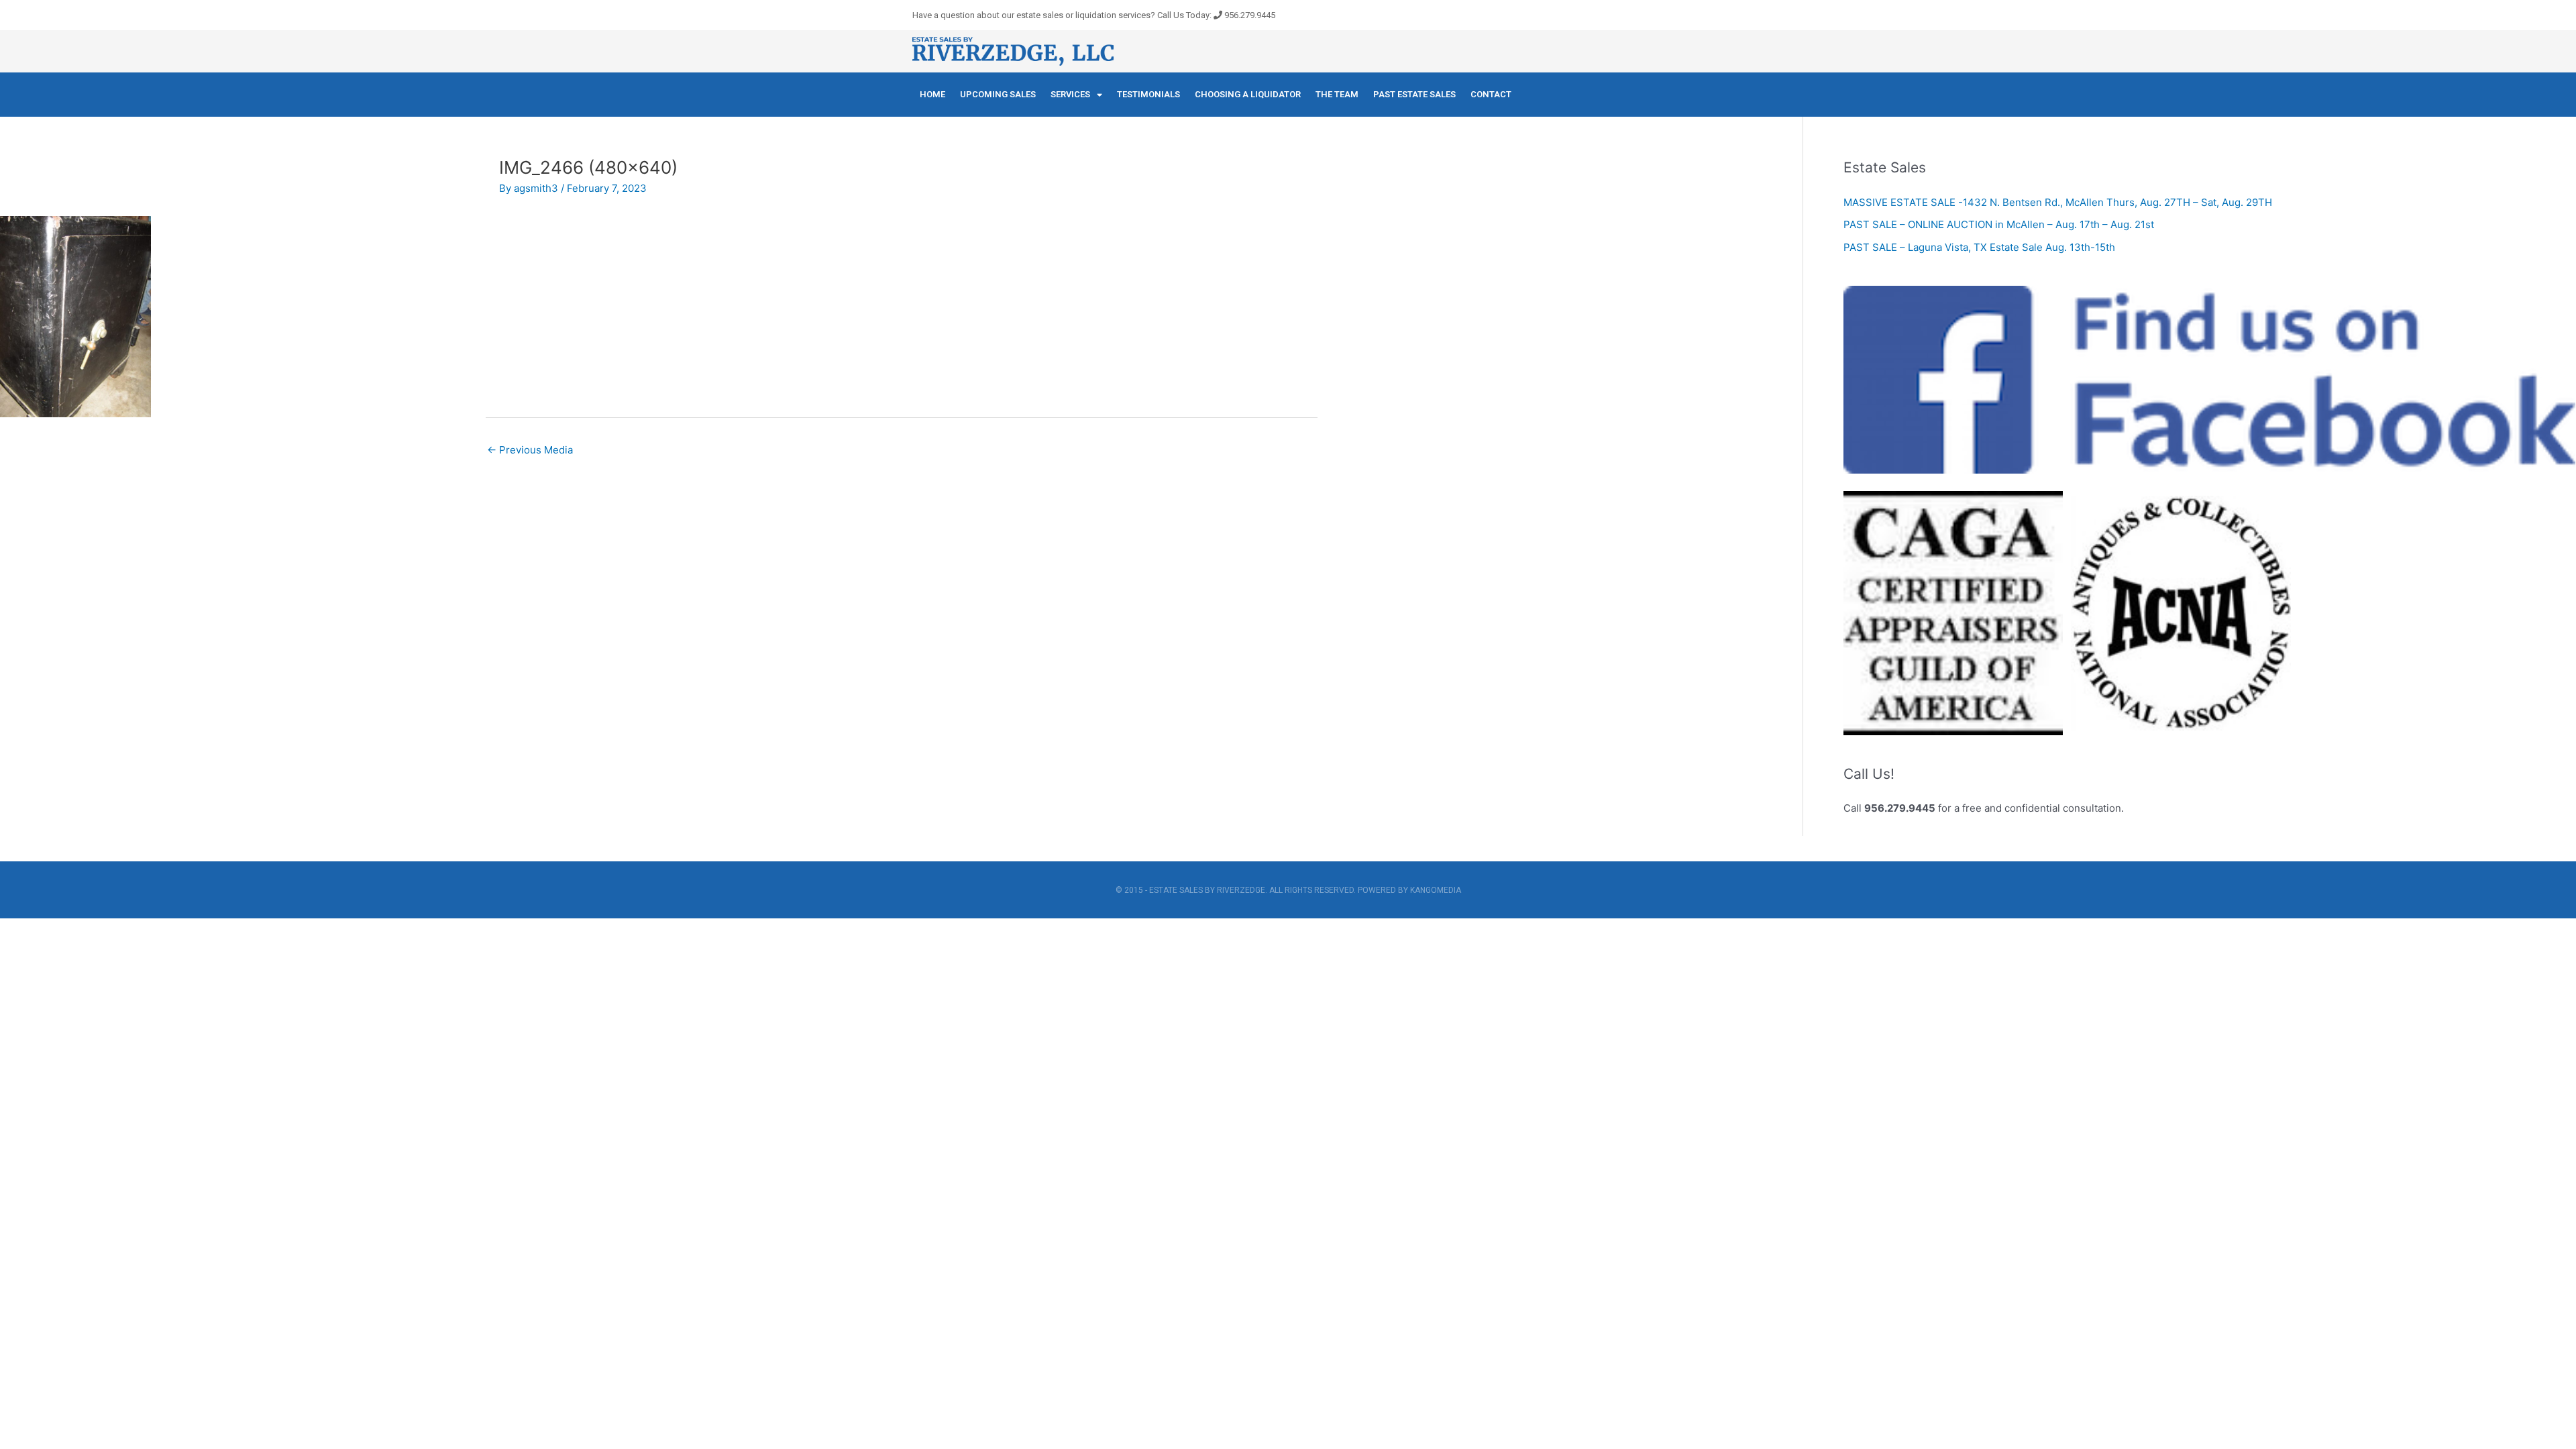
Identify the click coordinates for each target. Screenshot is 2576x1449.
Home (932, 94)
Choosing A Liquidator (1248, 94)
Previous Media (530, 450)
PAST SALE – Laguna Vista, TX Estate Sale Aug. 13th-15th (1979, 247)
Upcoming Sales (998, 94)
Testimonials (1148, 94)
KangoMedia (1436, 890)
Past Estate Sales (1414, 94)
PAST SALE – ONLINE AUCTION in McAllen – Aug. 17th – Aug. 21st (1999, 224)
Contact (1491, 94)
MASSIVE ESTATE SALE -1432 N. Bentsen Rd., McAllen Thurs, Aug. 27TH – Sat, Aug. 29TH (2058, 202)
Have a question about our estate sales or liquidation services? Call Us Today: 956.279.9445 (1094, 15)
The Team (1337, 94)
